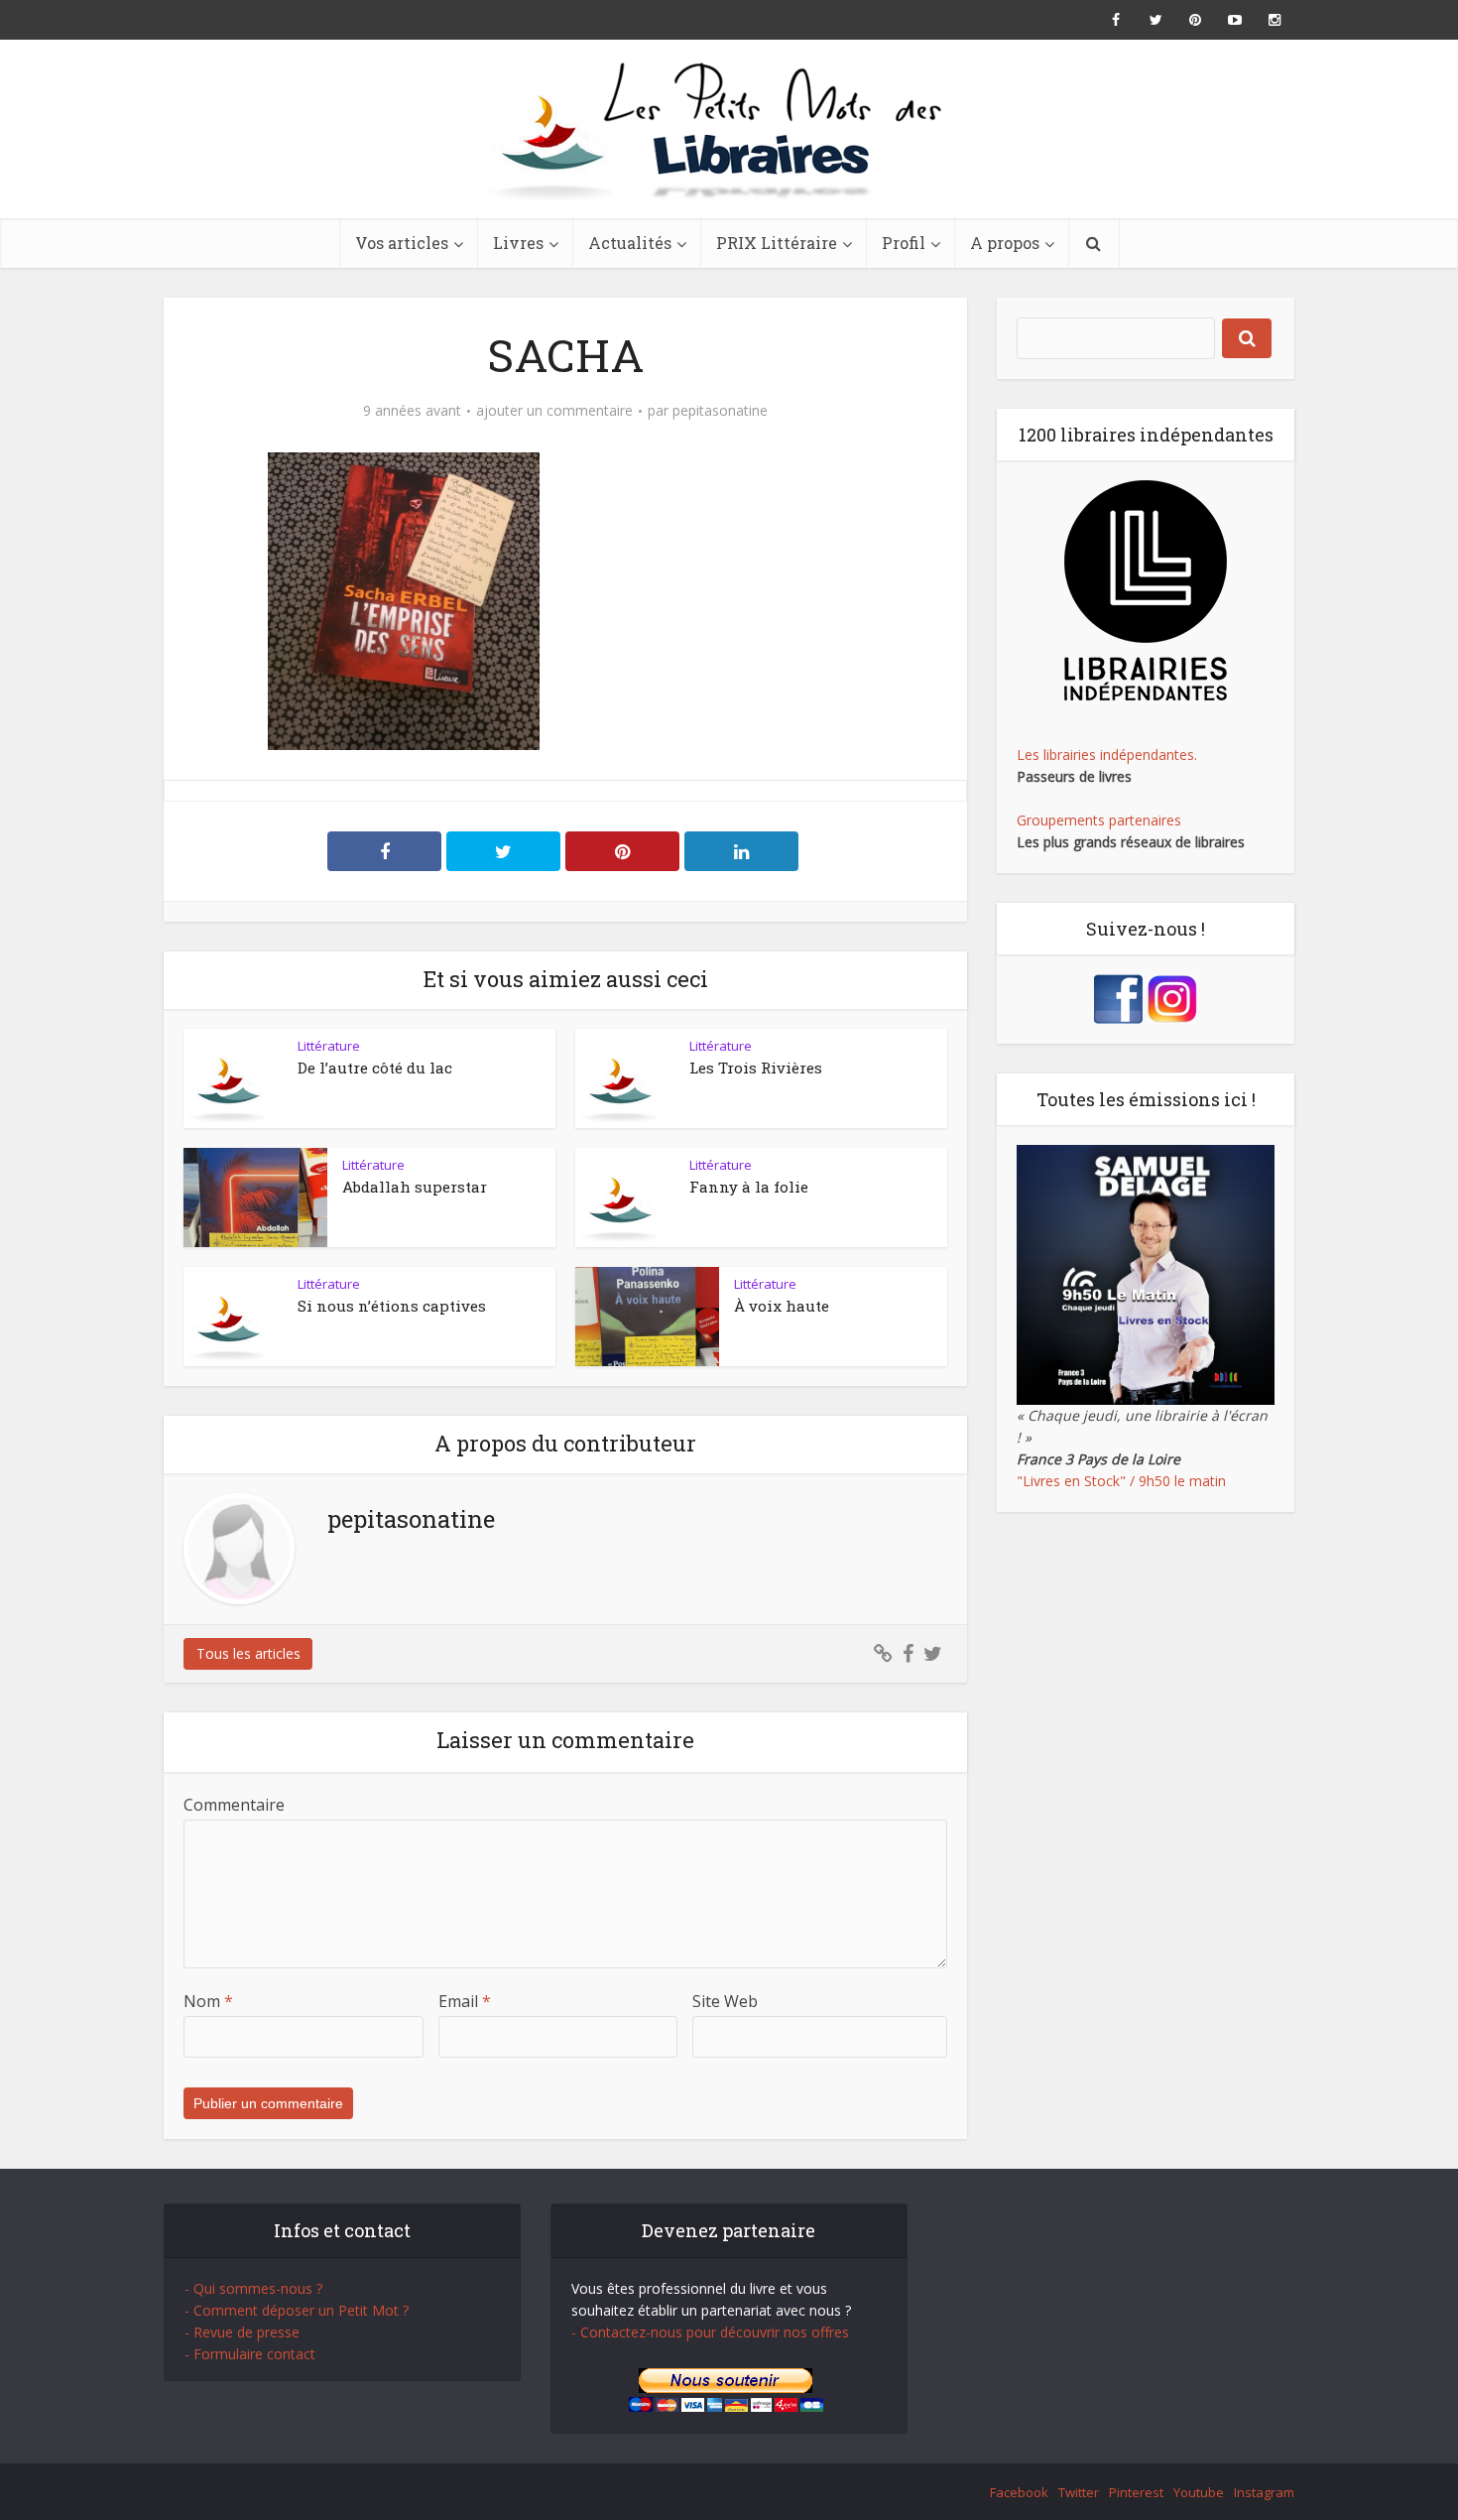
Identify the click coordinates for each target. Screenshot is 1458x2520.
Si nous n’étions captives (392, 1306)
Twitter (1079, 2492)
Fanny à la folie (749, 1187)
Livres (518, 243)
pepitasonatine (720, 411)
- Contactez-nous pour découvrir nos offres (710, 2332)
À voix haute (782, 1306)
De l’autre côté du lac (375, 1068)
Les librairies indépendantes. (1107, 755)
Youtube (1199, 2492)
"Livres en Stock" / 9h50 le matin (1121, 1481)
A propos (1005, 243)
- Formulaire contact (250, 2354)
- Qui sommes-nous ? (253, 2288)
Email (465, 2001)
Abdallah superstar (415, 1187)
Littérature (329, 1046)
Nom (208, 2001)
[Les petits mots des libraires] (729, 129)
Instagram (1264, 2492)
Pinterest (1136, 2492)
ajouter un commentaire (554, 411)
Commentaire (234, 1805)
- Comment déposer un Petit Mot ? (297, 2310)
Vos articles (402, 243)
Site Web (725, 2001)
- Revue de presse (242, 2332)
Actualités (630, 243)
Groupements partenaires (1099, 820)
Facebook (1019, 2492)
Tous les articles (248, 1653)
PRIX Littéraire (777, 243)
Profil (904, 243)
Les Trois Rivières (756, 1068)
